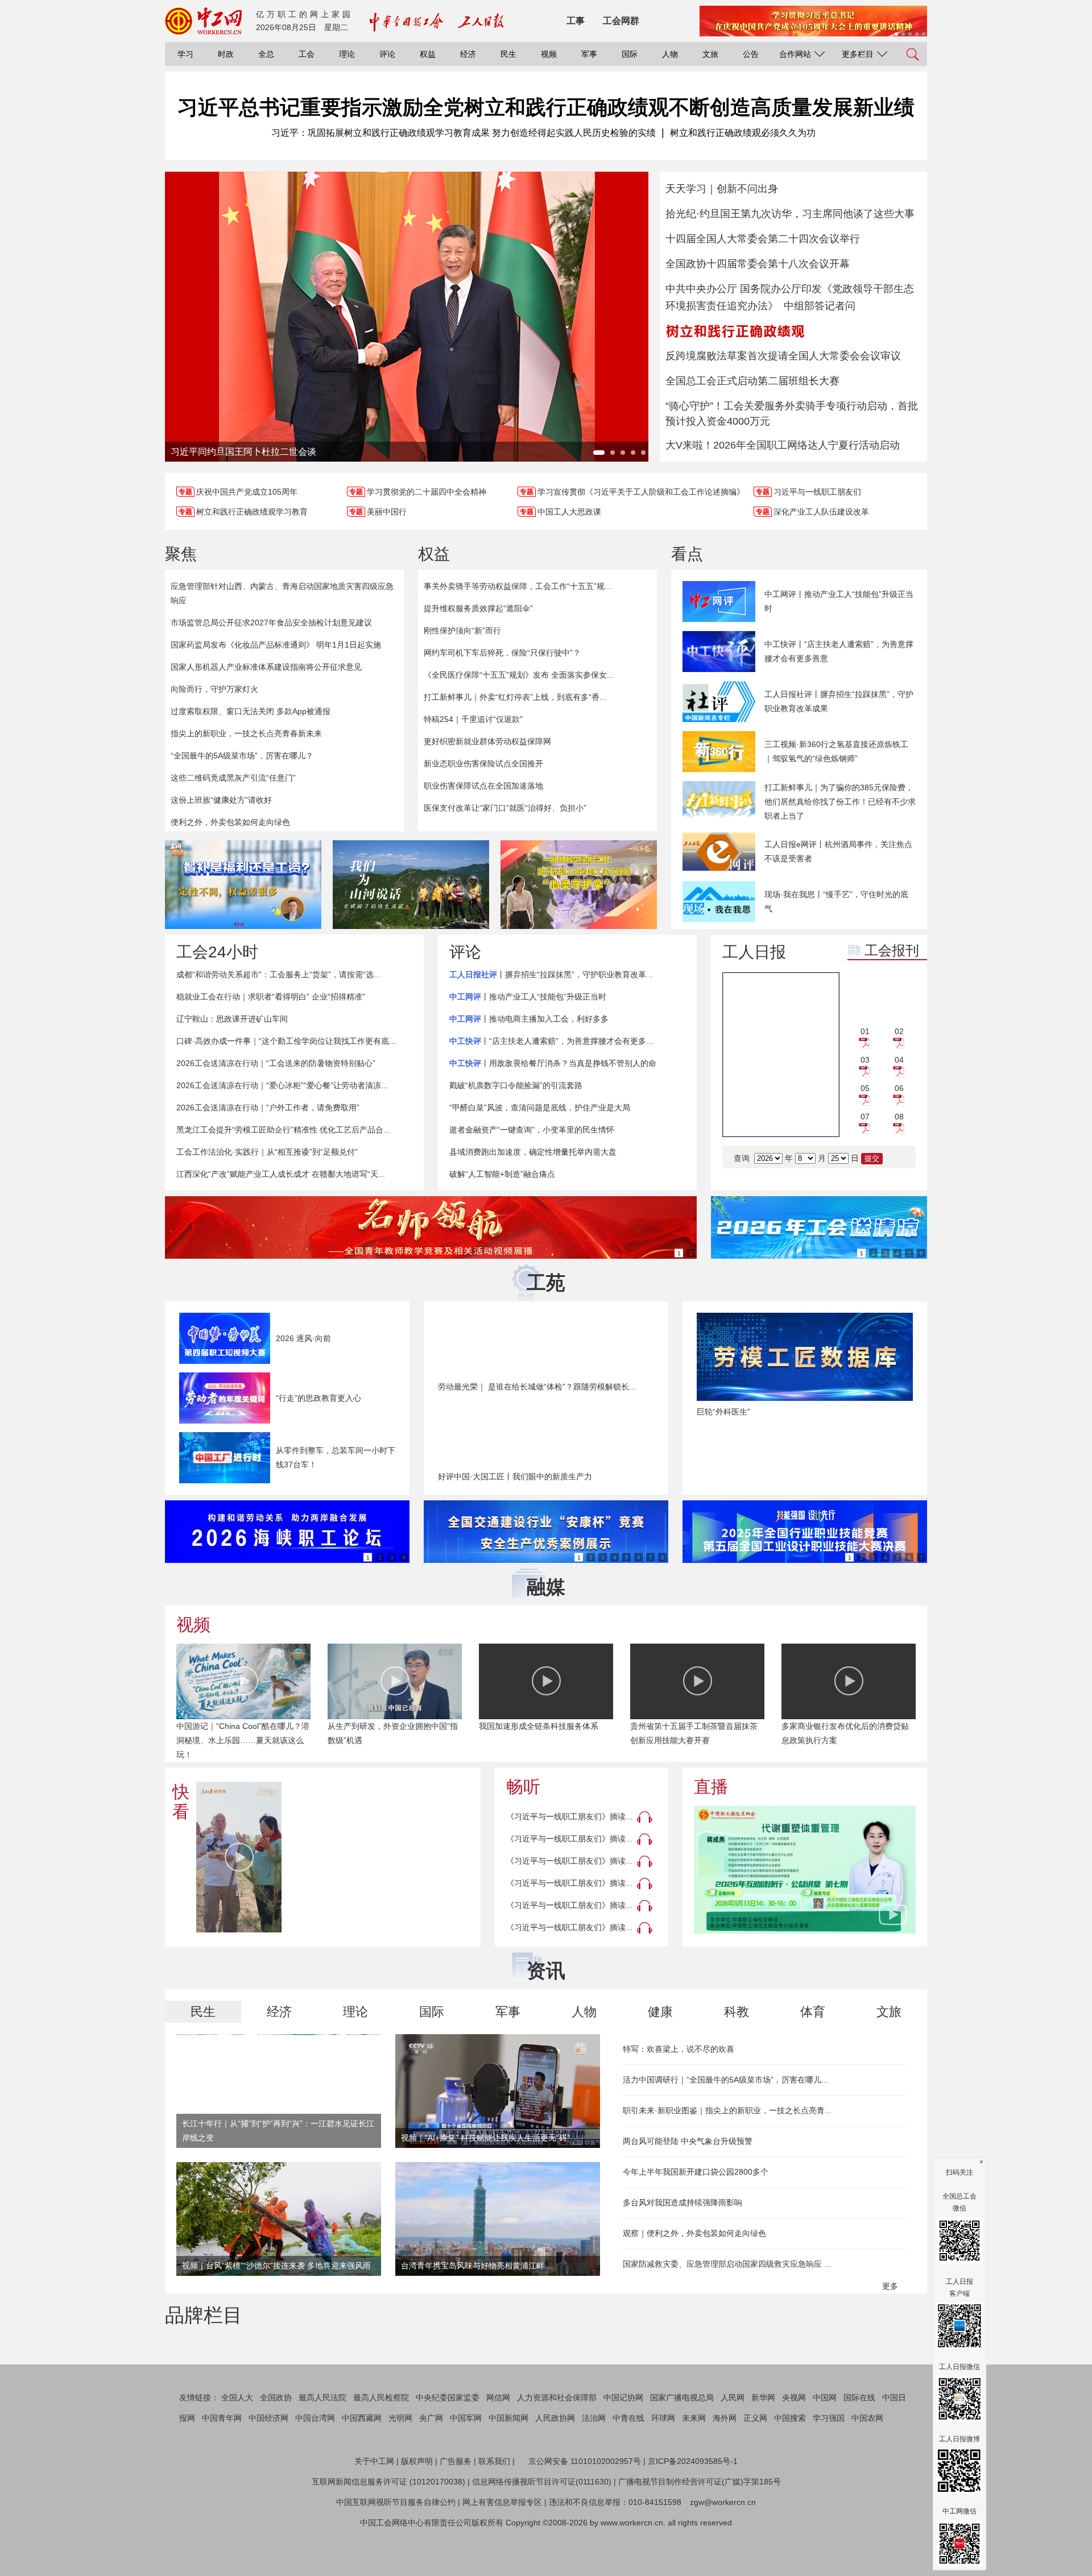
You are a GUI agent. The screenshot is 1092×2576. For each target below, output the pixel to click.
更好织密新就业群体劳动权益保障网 (487, 741)
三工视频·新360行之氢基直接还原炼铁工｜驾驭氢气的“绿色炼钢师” (836, 751)
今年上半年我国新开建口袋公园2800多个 (696, 2172)
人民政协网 (555, 2472)
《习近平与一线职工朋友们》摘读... (569, 1816)
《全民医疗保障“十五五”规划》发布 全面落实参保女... (519, 675)
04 (899, 1060)
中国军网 (466, 2472)
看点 (687, 554)
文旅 (710, 54)
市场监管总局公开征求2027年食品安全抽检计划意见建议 (271, 623)
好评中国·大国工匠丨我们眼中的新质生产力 (515, 1476)
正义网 (755, 2472)
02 (899, 1031)
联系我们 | (497, 2515)
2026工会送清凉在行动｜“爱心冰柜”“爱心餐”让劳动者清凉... (282, 1085)
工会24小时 (217, 952)
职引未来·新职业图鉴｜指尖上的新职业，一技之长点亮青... (727, 2110)
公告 (751, 54)
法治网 (594, 2472)
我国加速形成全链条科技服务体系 (539, 1726)
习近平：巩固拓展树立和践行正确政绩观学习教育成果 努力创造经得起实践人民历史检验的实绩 (464, 133)
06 (899, 1088)
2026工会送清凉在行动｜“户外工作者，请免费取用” (268, 1107)
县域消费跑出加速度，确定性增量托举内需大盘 (533, 1152)
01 (865, 1031)
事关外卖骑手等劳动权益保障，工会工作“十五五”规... (518, 586)
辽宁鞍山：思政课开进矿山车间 (232, 1019)
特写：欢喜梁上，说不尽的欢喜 (679, 2049)
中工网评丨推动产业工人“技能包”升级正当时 (839, 601)
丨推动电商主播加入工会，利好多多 (529, 1019)
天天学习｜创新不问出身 (722, 189)
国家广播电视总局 (682, 2451)
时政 (226, 54)
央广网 (431, 2472)
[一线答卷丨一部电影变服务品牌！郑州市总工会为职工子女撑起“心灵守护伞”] (579, 885)
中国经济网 (268, 2472)
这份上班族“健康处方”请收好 (221, 800)
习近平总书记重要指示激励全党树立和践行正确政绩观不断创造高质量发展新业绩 (546, 107)
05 (865, 1088)
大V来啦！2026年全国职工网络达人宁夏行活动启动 (783, 445)
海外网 (725, 2472)
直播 (711, 1787)
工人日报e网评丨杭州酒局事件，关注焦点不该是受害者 (838, 851)
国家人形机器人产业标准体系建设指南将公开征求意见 (266, 667)
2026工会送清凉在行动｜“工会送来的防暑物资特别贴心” (276, 1063)
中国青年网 (222, 2472)
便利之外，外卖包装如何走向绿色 (230, 822)
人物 (670, 54)
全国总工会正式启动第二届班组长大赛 (752, 381)
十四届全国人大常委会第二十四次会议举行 (763, 239)
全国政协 (276, 2451)
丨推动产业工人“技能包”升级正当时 (528, 997)
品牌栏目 (204, 2315)
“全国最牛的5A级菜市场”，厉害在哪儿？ (242, 756)
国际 (630, 54)
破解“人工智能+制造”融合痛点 (502, 1174)
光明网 (400, 2472)
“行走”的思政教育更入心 (318, 1398)
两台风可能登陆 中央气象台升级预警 (688, 2141)
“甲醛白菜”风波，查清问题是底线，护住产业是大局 (540, 1107)
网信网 (498, 2451)
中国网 (825, 2451)
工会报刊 (892, 950)
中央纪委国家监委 (448, 2451)
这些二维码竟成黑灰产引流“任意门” (233, 778)
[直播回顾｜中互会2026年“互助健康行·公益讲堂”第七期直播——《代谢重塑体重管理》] (805, 1870)
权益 (428, 54)
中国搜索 (790, 2472)
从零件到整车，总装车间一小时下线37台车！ (336, 1457)
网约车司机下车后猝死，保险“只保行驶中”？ (502, 653)
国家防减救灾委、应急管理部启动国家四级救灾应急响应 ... (727, 2264)
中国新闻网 (508, 2472)
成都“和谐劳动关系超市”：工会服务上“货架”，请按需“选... (278, 974)
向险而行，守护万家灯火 (214, 689)
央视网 (794, 2451)
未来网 (694, 2472)
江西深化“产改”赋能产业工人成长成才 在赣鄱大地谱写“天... (281, 1174)
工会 (307, 54)
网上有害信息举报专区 (502, 2556)
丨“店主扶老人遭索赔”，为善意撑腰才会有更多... (551, 1041)
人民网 (733, 2451)
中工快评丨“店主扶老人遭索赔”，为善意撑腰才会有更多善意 (839, 651)
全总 (266, 54)
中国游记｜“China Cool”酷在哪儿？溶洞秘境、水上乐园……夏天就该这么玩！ (243, 1740)
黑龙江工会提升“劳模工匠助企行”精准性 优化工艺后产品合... (283, 1130)
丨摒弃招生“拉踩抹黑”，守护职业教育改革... (551, 974)
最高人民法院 (322, 2451)
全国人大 (237, 2451)
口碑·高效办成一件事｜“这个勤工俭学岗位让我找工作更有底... (286, 1041)
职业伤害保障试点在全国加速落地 (483, 786)
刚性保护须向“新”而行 (462, 630)
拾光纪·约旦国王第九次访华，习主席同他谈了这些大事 (790, 214)
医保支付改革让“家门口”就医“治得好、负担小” (505, 808)
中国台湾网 (315, 2472)
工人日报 (754, 952)
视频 (549, 54)
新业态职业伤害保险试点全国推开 (483, 764)
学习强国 (829, 2472)
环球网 (663, 2472)
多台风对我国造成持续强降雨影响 (682, 2202)
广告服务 (456, 2515)
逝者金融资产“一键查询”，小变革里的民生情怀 (532, 1130)
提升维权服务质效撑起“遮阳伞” (478, 608)
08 (899, 1117)
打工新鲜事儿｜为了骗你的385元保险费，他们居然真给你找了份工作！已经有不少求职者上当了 (840, 802)
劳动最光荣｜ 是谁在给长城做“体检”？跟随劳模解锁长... (537, 1387)
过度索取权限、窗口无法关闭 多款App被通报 (251, 711)
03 (865, 1060)
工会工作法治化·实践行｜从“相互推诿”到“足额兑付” (267, 1152)
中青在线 (628, 2472)
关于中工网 (374, 2515)
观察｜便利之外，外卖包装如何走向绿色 (694, 2233)
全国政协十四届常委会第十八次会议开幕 (758, 264)
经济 (468, 54)
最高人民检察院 (381, 2451)
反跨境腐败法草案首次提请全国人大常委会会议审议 (783, 356)
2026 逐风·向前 (303, 1338)
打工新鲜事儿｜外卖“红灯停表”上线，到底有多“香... (515, 697)
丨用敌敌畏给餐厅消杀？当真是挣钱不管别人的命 (553, 1063)
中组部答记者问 (820, 306)
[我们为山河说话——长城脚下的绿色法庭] (411, 885)
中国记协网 (623, 2451)
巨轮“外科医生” (723, 1412)
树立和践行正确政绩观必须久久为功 (743, 133)
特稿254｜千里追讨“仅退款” (473, 719)
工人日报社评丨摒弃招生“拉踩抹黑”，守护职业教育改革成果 (839, 701)
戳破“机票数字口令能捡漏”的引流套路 (516, 1085)
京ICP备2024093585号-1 (693, 2515)
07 (865, 1117)
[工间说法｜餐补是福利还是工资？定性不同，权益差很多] (243, 885)
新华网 (763, 2451)
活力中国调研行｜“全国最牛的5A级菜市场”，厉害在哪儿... (725, 2080)
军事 (589, 54)
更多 (891, 2286)
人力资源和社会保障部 (557, 2451)
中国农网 (867, 2472)
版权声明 (417, 2515)
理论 (347, 54)
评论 (387, 54)
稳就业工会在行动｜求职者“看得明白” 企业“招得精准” (271, 997)
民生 (508, 54)
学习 (185, 54)
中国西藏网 (362, 2472)
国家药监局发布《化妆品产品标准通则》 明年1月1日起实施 (276, 645)
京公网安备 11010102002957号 (585, 2515)
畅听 (523, 1787)
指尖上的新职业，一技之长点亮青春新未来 (246, 733)
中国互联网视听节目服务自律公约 (396, 2556)
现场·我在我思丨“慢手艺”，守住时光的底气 (836, 901)
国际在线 (859, 2451)
